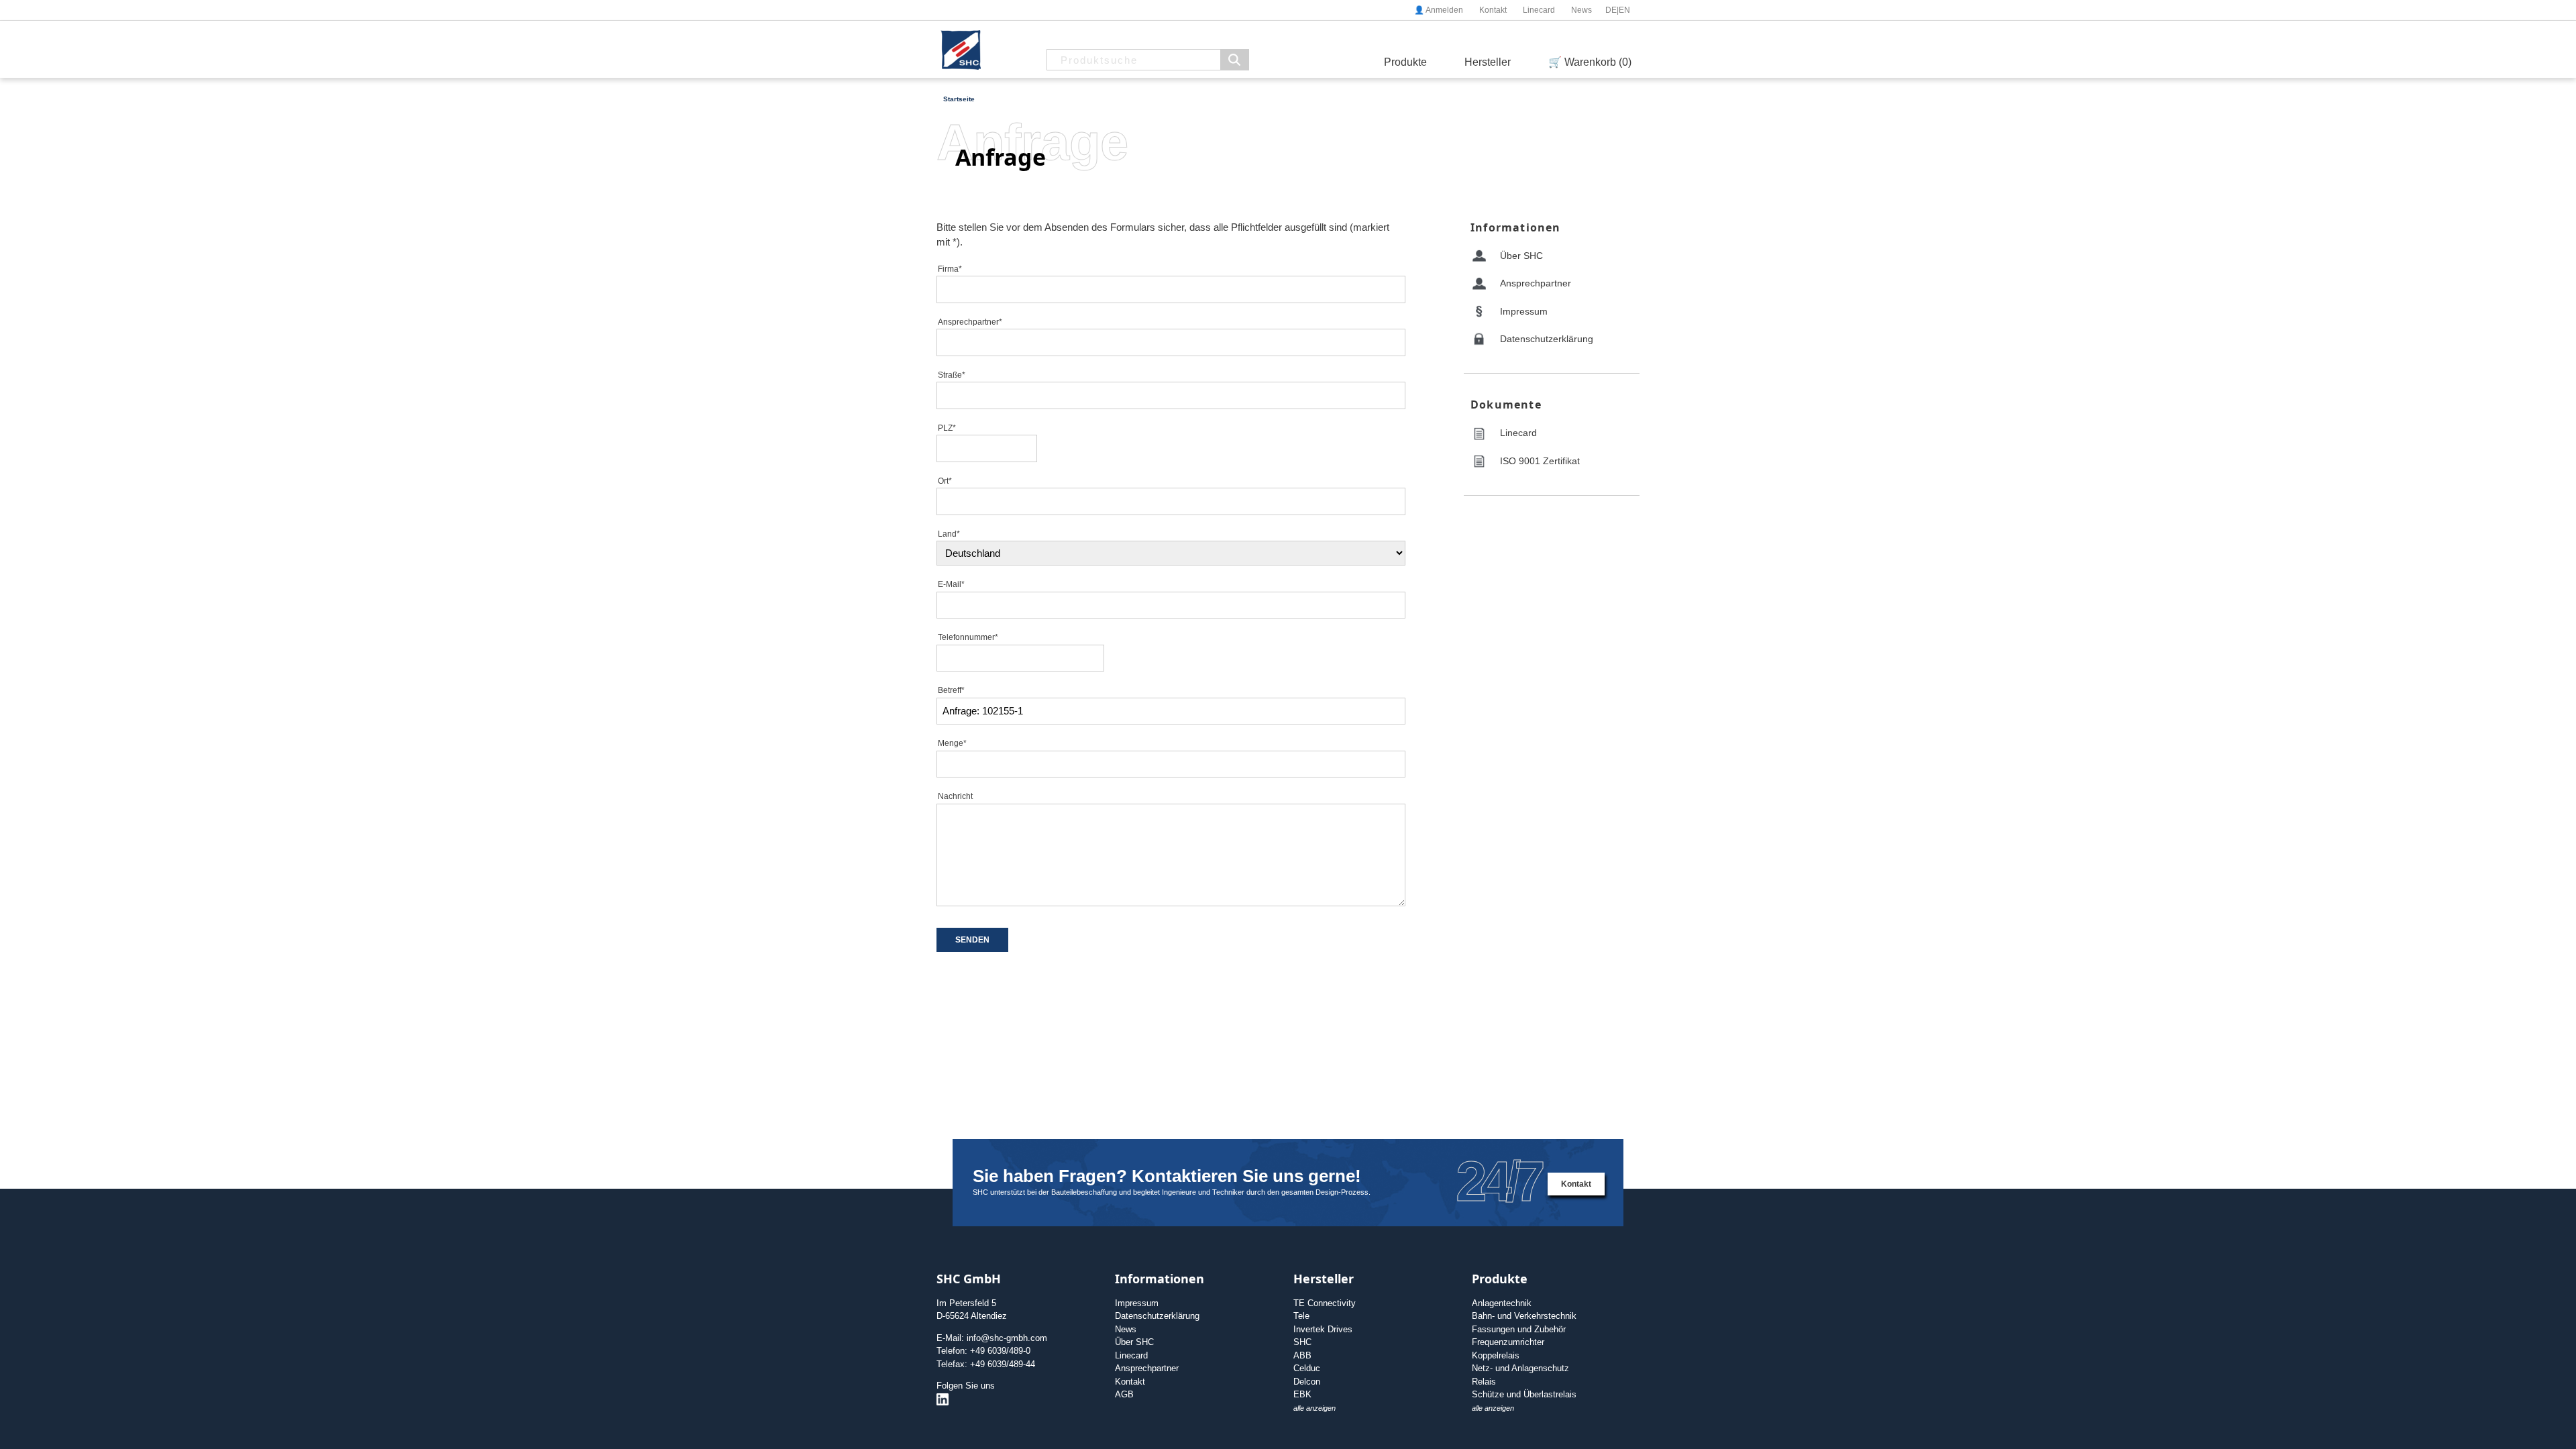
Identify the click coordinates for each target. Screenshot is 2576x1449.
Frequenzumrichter (1508, 1342)
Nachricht (955, 796)
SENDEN (972, 940)
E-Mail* (951, 584)
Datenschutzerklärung (1547, 339)
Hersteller (1488, 62)
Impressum (1524, 311)
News (1581, 10)
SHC (1302, 1342)
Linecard (1539, 10)
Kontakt (1493, 10)
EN (1624, 10)
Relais (1484, 1382)
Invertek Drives (1323, 1329)
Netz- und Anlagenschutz (1520, 1368)
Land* (949, 534)
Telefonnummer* (968, 637)
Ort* (945, 481)
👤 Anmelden (1439, 10)
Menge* (952, 743)
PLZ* (947, 428)
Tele (1301, 1316)
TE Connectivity (1325, 1303)
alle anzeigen (1314, 1408)
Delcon (1307, 1382)
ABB (1302, 1355)
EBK (1302, 1394)
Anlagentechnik (1502, 1303)
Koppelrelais (1496, 1355)
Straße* (952, 375)
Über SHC (1521, 256)
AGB (1124, 1394)
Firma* (950, 269)
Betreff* (951, 690)
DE (1611, 10)
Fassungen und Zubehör (1519, 1329)
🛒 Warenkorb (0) (1590, 62)
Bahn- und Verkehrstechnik (1524, 1316)
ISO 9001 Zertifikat (1540, 461)
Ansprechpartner (1536, 283)
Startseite (959, 99)
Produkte (1405, 62)
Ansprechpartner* (970, 322)
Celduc (1307, 1368)
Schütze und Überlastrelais (1524, 1394)
